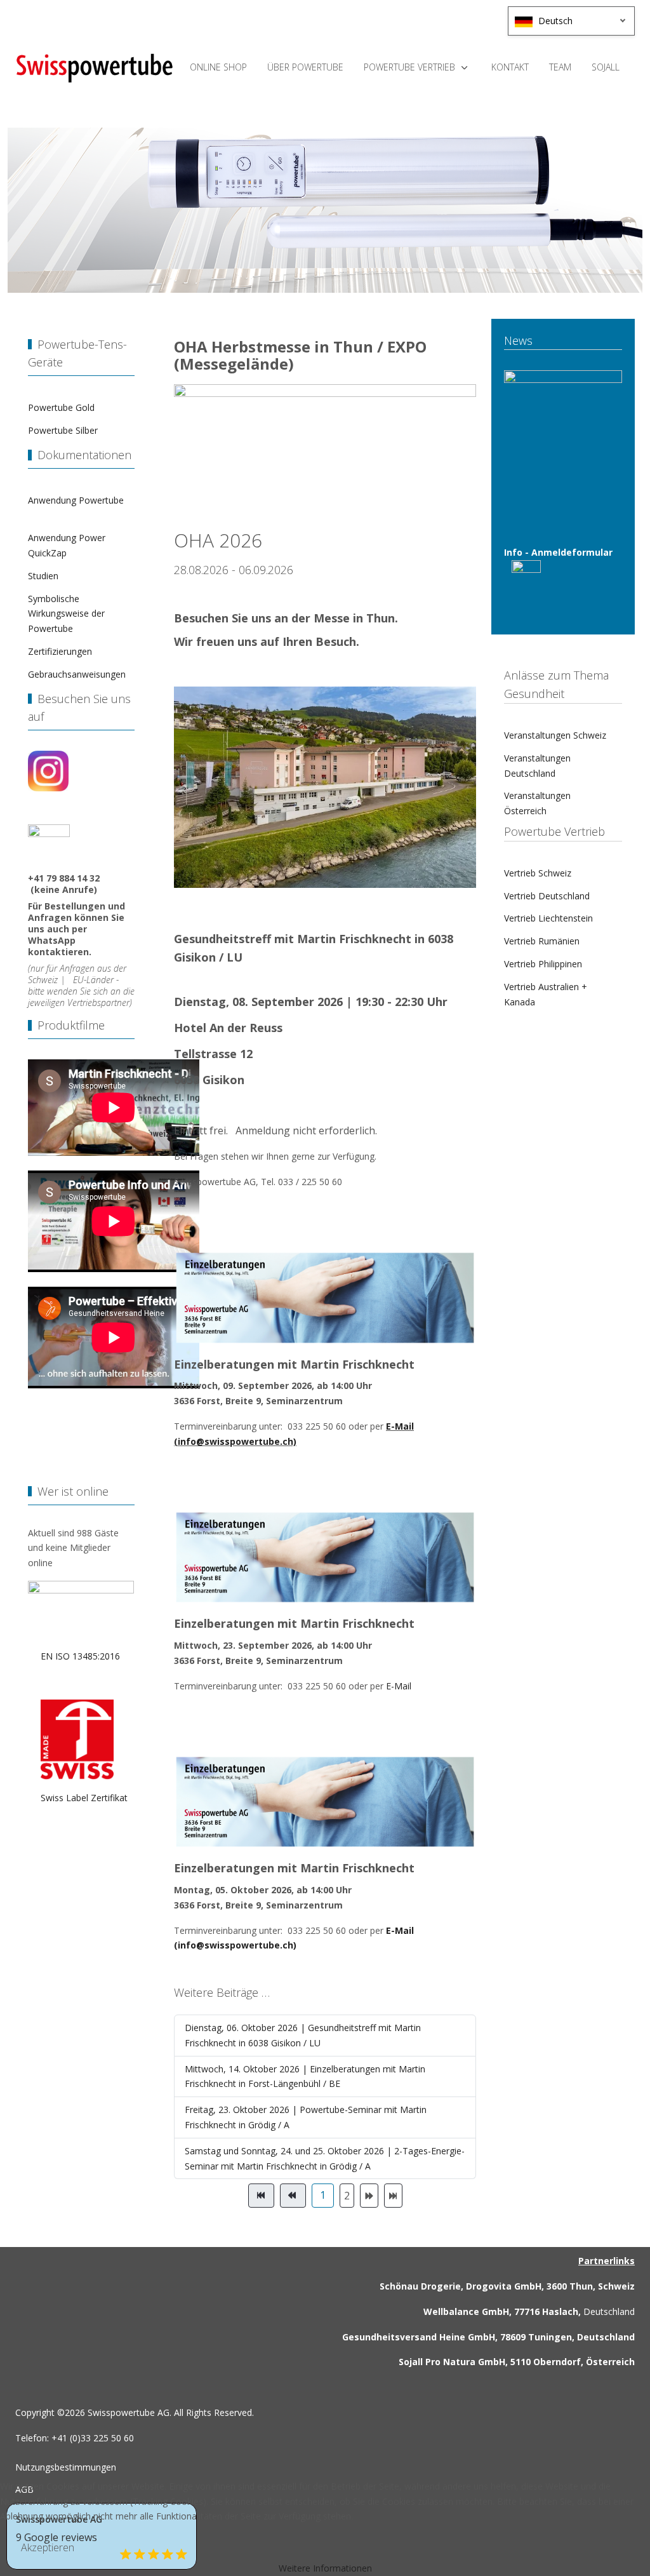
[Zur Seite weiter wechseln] (369, 2196)
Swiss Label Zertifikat (78, 1798)
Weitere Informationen (325, 2568)
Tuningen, (551, 2337)
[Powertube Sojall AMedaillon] (95, 68)
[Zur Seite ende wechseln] (393, 2196)
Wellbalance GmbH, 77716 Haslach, (502, 2311)
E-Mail (399, 1686)
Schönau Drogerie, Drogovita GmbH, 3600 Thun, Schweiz (507, 2286)
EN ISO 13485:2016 (82, 1656)
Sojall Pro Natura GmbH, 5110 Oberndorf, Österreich (517, 2362)
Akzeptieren (48, 2547)
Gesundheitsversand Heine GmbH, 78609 (434, 2337)
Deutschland (608, 2311)
